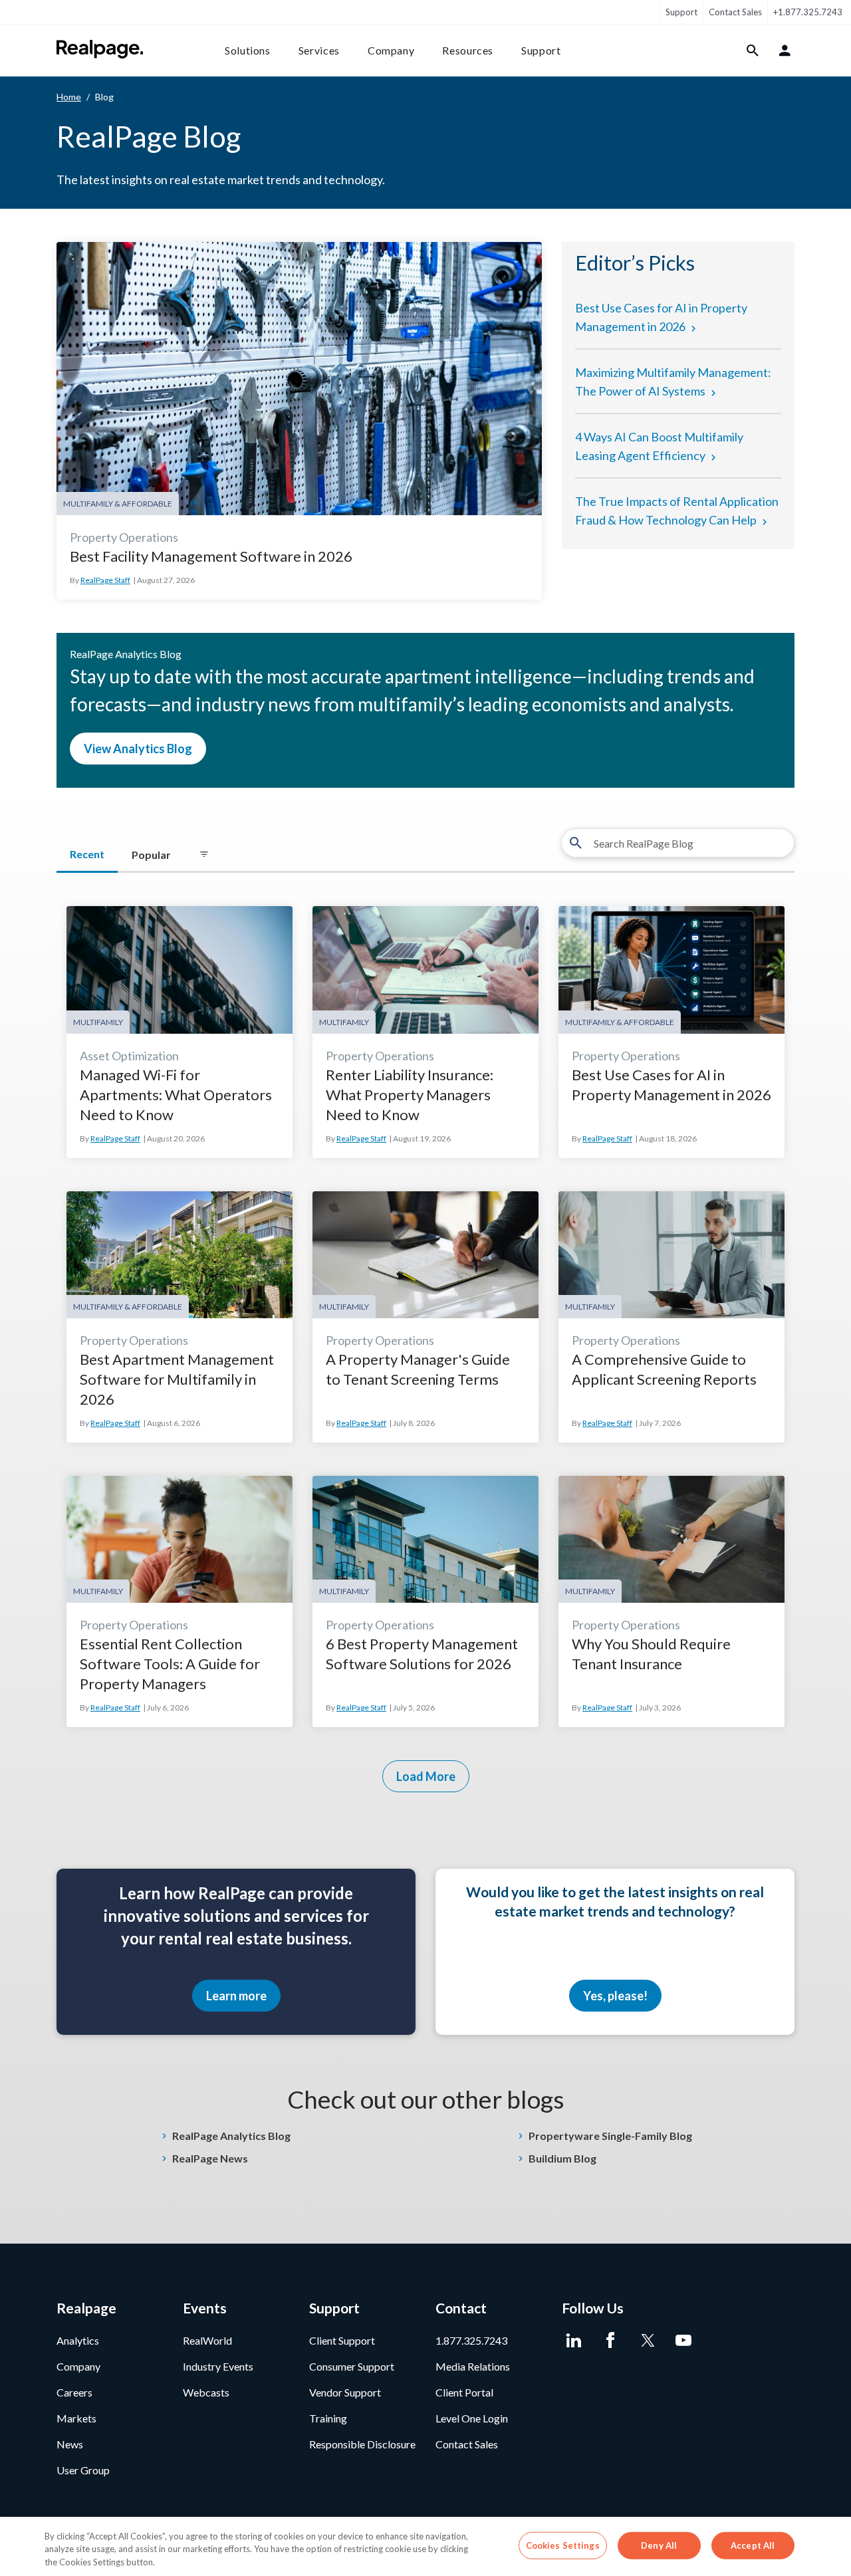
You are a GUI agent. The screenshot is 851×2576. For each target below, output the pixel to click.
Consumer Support (352, 2366)
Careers (74, 2392)
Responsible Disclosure (362, 2444)
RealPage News (210, 2158)
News (70, 2444)
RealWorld (207, 2340)
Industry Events (218, 2366)
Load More (426, 1776)
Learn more (236, 1996)
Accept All (753, 2545)
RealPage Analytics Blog (231, 2136)
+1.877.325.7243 (808, 12)
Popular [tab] (151, 855)
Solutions (248, 50)
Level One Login (472, 2418)
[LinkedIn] (573, 2341)
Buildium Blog (562, 2158)
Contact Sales (735, 12)
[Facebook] (610, 2341)
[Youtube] (683, 2341)
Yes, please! (615, 1996)
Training (328, 2418)
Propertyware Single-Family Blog (610, 2136)
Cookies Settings (563, 2545)
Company (391, 50)
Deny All (659, 2545)
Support (681, 12)
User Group (83, 2470)
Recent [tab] (87, 854)
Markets (76, 2418)
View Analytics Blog (138, 749)
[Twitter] (647, 2341)
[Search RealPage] (753, 51)
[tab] (204, 855)
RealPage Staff (105, 580)
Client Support (342, 2340)
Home (69, 97)
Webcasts (206, 2392)
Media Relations (473, 2366)
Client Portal (464, 2392)
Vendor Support (345, 2392)
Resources (468, 50)
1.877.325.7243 (471, 2340)
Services (319, 50)
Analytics (78, 2340)
